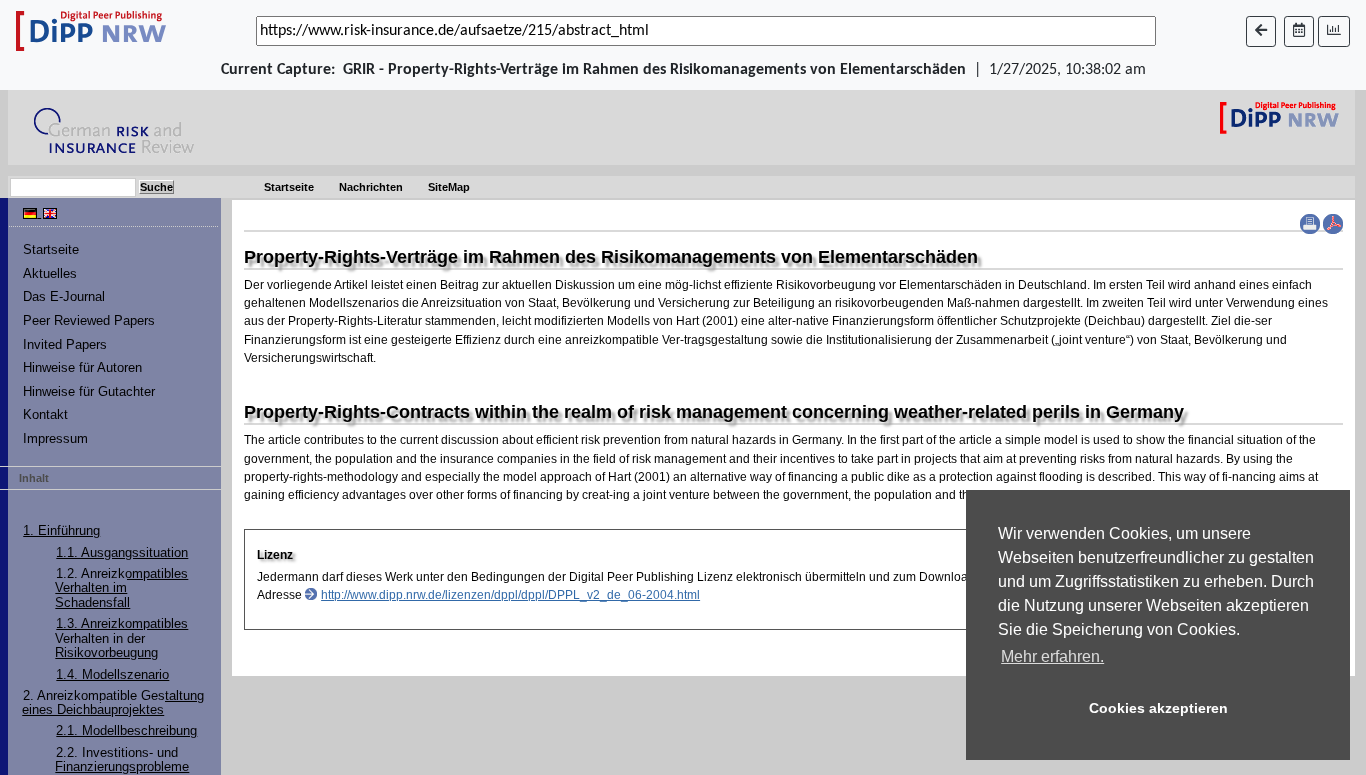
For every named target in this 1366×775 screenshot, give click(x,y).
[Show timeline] (1334, 31)
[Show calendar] (1299, 31)
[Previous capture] (1261, 31)
